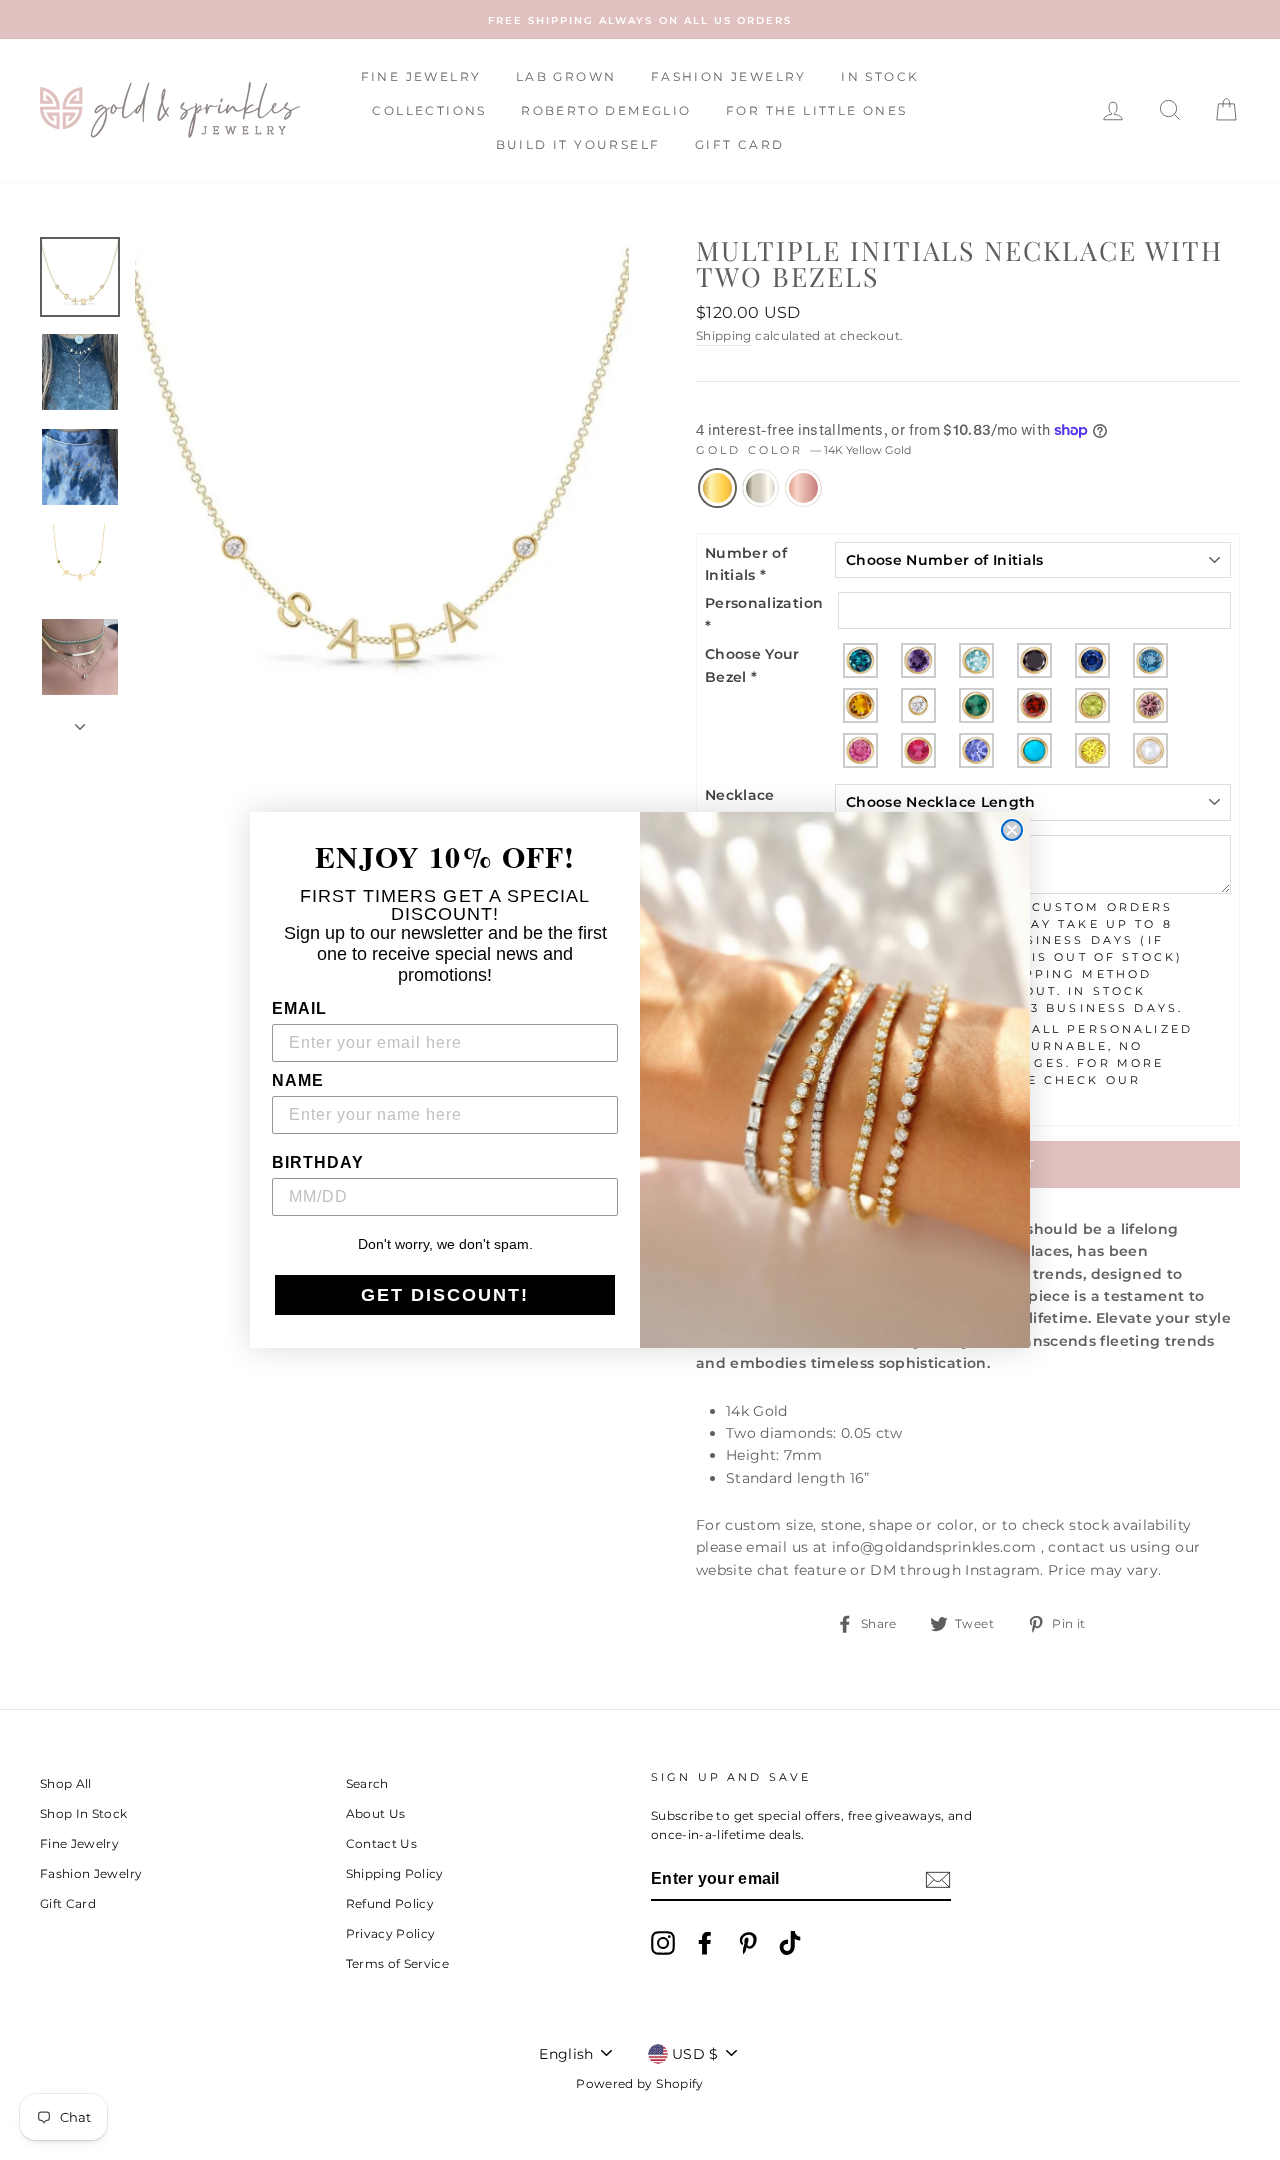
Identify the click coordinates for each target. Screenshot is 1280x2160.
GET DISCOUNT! (445, 1295)
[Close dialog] (1012, 830)
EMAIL (299, 1008)
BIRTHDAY (318, 1162)
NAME (298, 1080)
